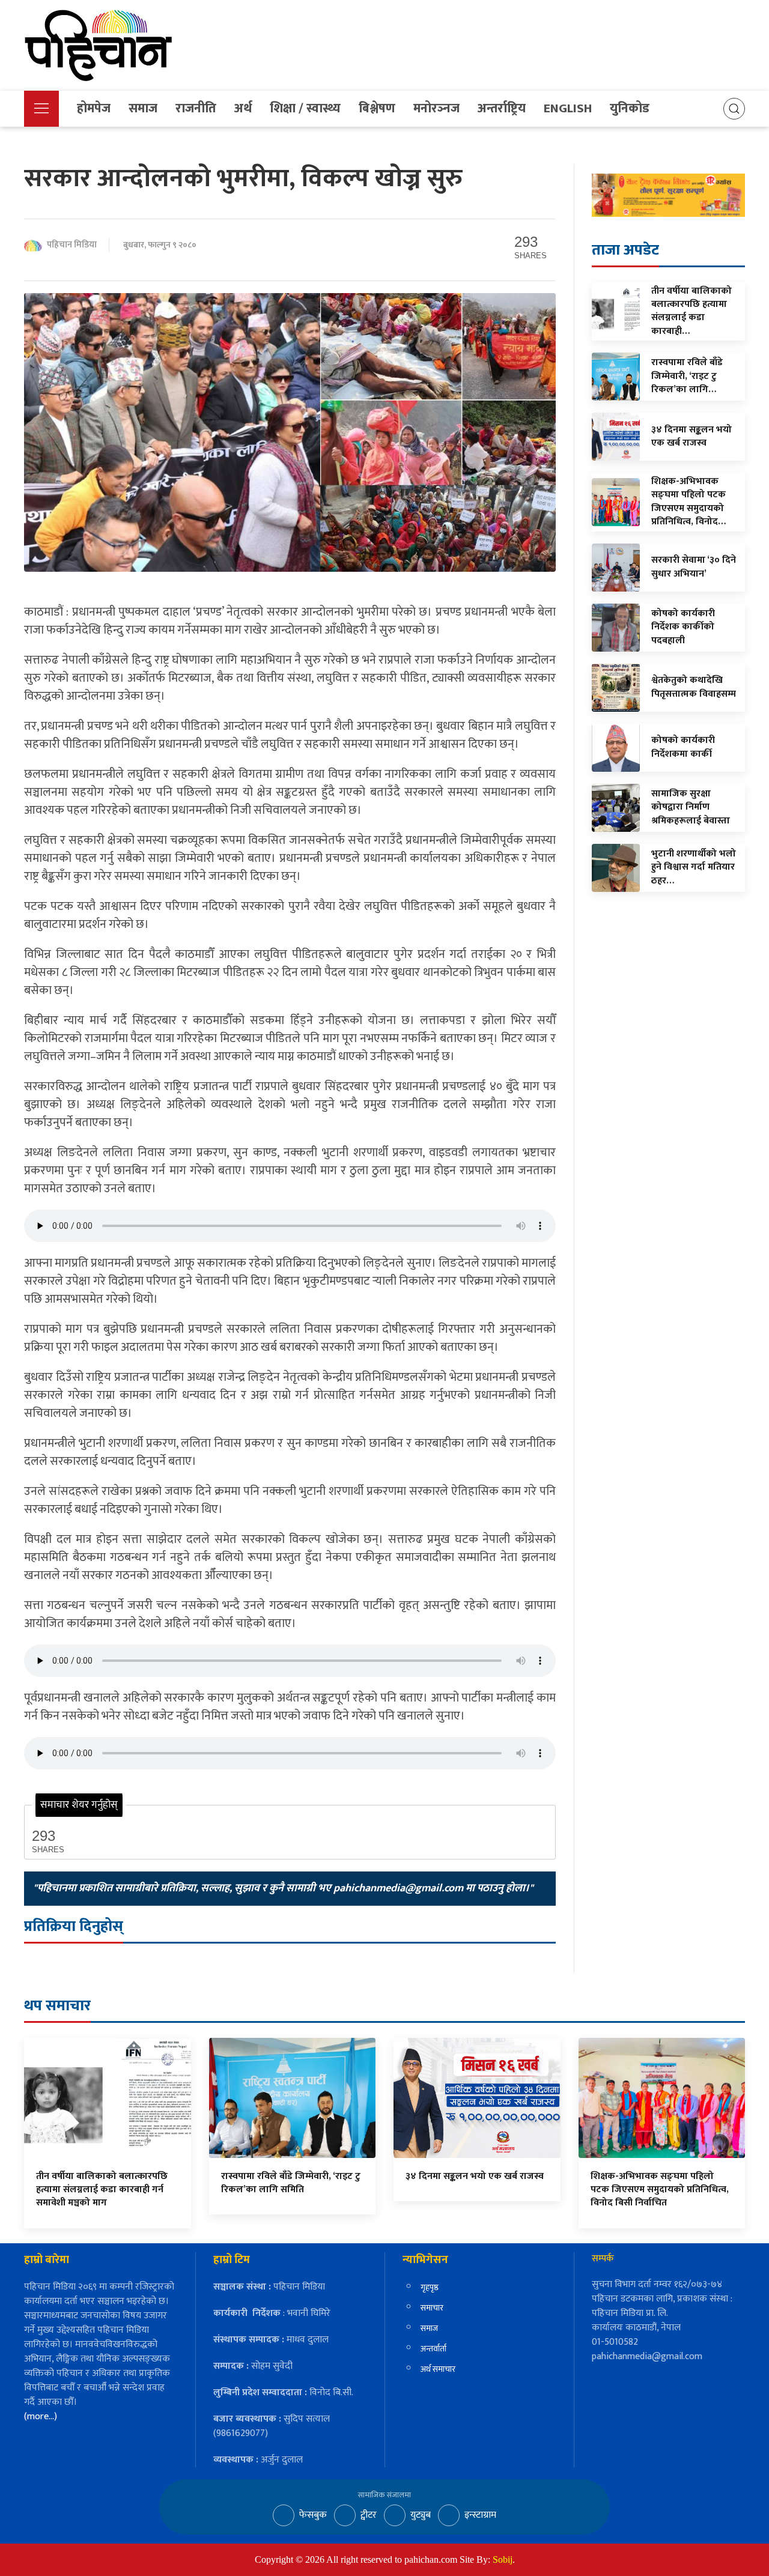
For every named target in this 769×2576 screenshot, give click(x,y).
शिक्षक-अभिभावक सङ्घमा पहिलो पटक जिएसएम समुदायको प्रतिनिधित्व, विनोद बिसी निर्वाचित (660, 2190)
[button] (41, 109)
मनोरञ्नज (436, 108)
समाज (143, 108)
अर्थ (243, 108)
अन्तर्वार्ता (433, 2349)
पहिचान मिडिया (72, 245)
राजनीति (196, 108)
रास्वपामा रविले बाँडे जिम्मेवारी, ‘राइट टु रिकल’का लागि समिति (291, 2183)
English (568, 108)
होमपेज (94, 108)
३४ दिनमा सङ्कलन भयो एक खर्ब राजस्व (475, 2176)
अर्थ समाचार (438, 2369)
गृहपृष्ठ (430, 2287)
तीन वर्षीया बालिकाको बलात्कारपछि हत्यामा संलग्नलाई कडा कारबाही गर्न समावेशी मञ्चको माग (102, 2190)
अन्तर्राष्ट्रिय (502, 108)
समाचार (432, 2308)
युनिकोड (630, 108)
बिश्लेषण (377, 108)
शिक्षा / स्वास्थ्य (305, 108)
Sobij (503, 2559)
